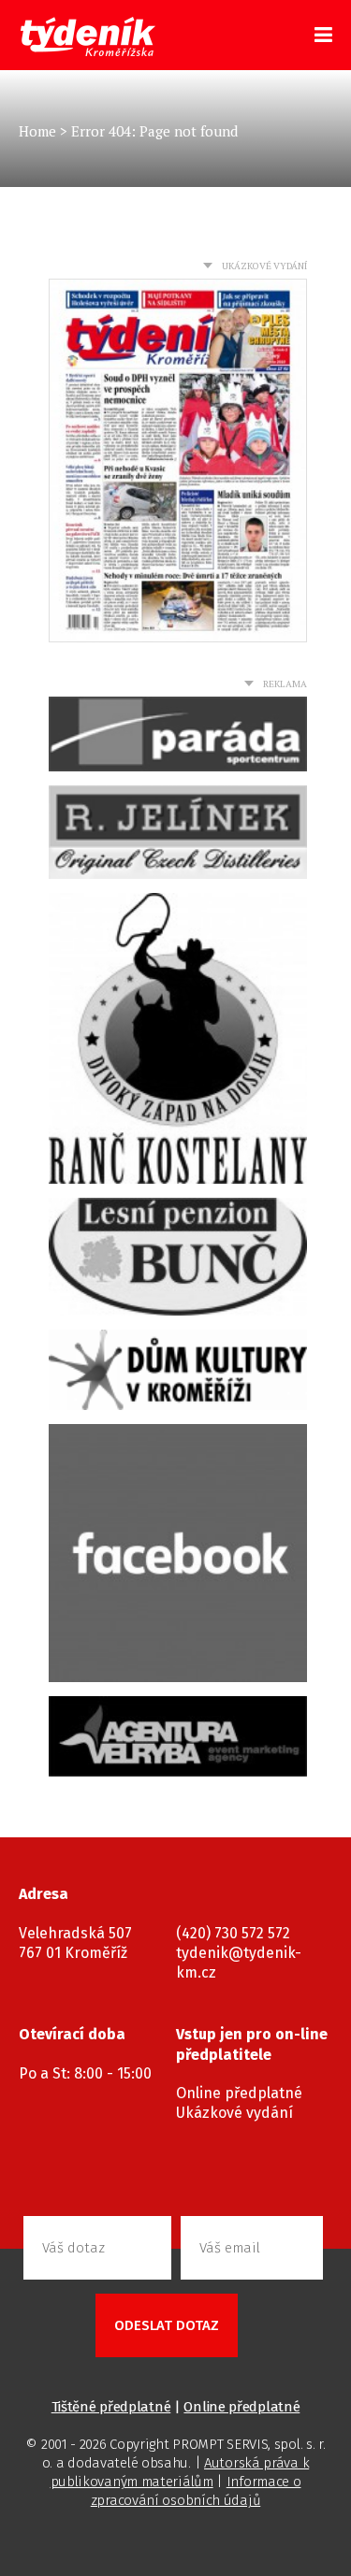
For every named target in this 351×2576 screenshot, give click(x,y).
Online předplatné (239, 2093)
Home (37, 131)
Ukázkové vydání (234, 2113)
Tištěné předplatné (111, 2407)
